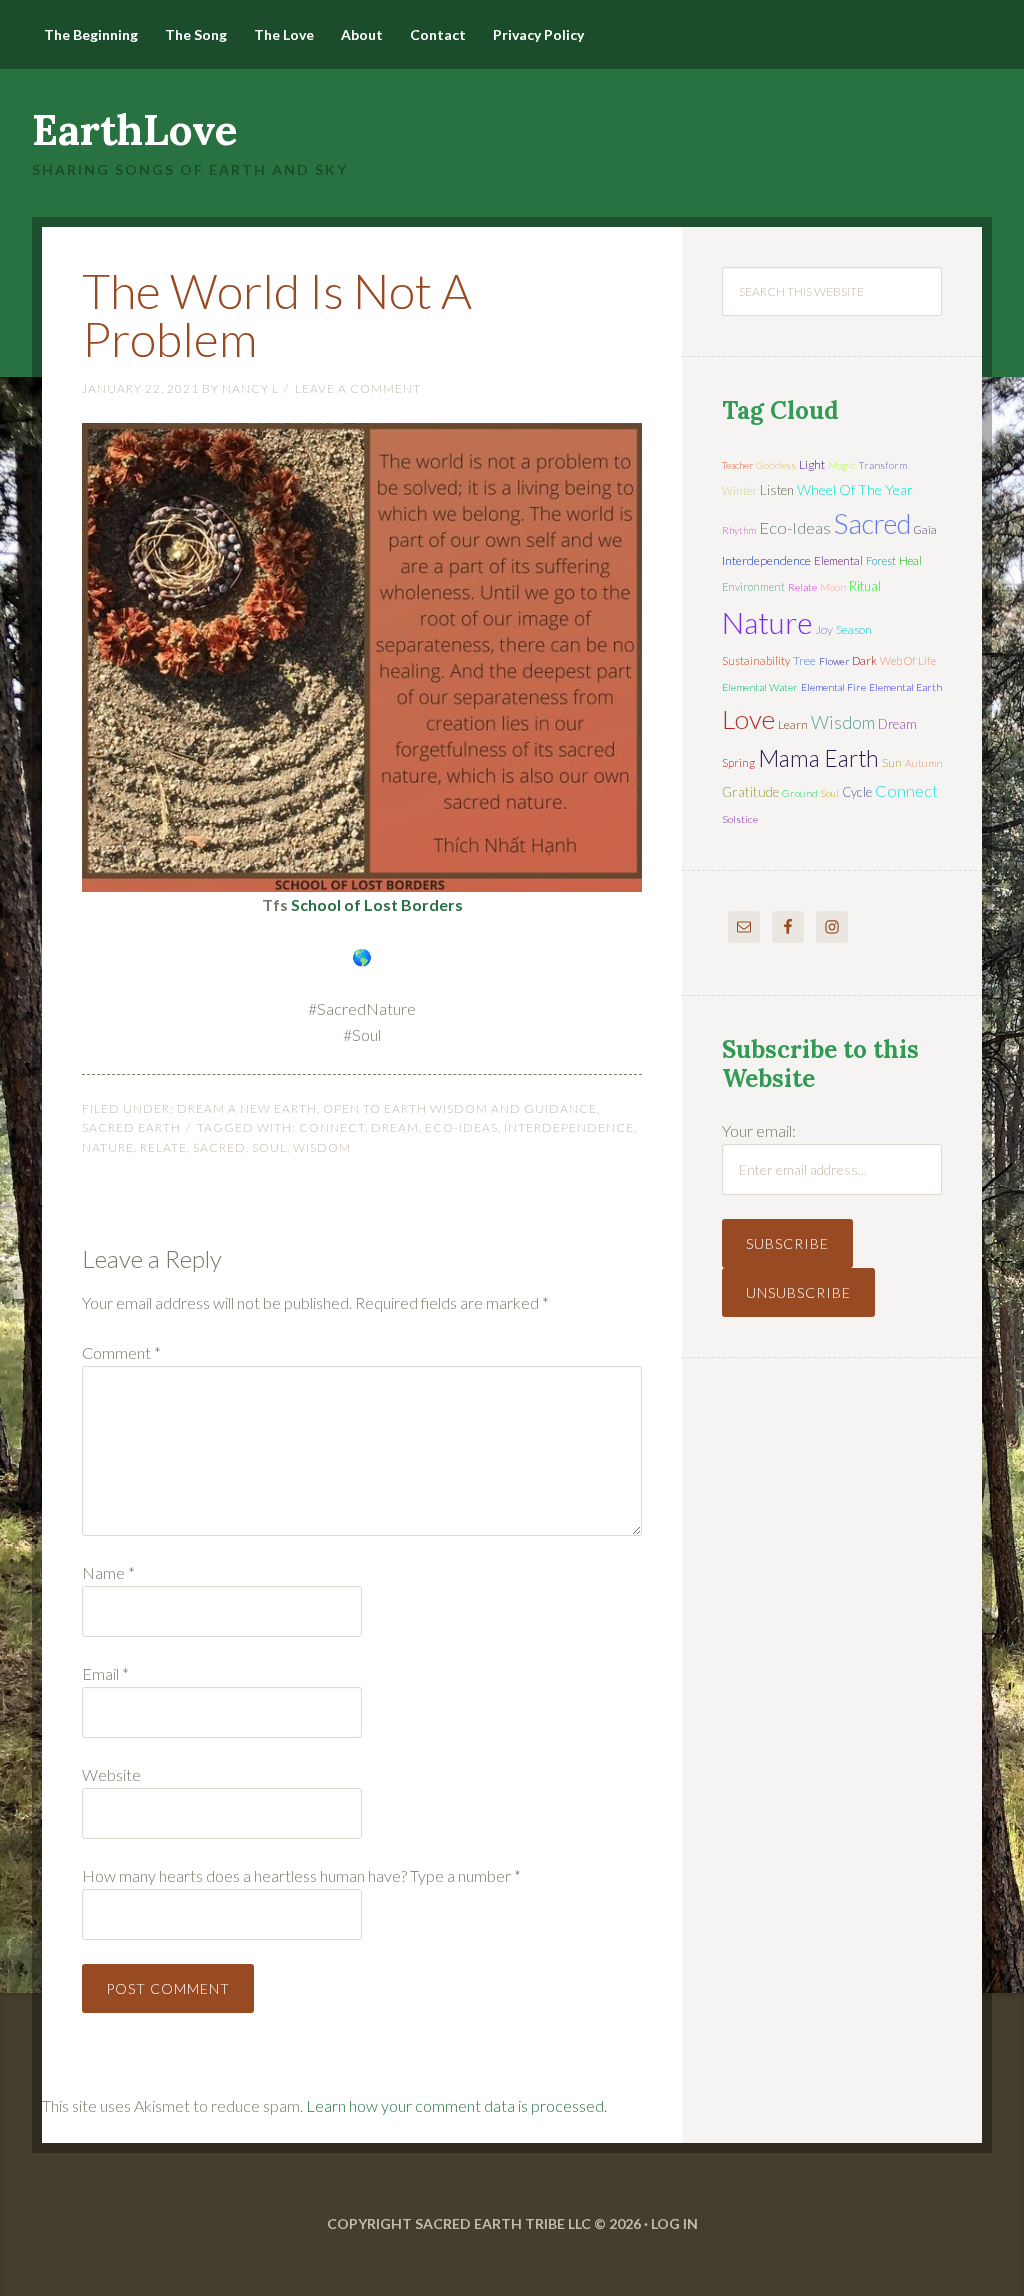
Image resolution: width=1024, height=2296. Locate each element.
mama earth (818, 758)
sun (892, 762)
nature (108, 1147)
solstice (740, 819)
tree (804, 660)
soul (269, 1147)
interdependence (569, 1127)
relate (163, 1147)
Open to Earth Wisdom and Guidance (460, 1108)
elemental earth (905, 687)
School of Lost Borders (377, 904)
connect (332, 1127)
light (812, 464)
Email (105, 1673)
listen (777, 490)
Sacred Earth (131, 1127)
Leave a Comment (358, 388)
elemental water (760, 687)
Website (111, 1774)
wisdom (322, 1147)
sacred (219, 1147)
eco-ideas (461, 1127)
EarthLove (135, 130)
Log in (674, 2223)
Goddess (776, 465)
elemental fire (833, 687)
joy (824, 629)
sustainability (756, 660)
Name (108, 1572)
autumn (923, 763)
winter (739, 490)
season (854, 629)
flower (834, 661)
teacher (737, 465)
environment (753, 586)
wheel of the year (855, 489)
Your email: (759, 1130)
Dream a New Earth (247, 1108)
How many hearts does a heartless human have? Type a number (301, 1875)
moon (833, 587)
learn (793, 724)
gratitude (750, 792)
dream (395, 1127)
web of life (908, 660)
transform (882, 465)
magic (841, 465)
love (748, 719)
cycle (857, 792)
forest (881, 560)
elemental (838, 560)
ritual (865, 586)
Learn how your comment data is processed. (456, 2105)
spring (738, 762)
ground (800, 793)
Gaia (925, 529)
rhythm (739, 530)
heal (910, 560)
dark (864, 660)
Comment (121, 1352)
